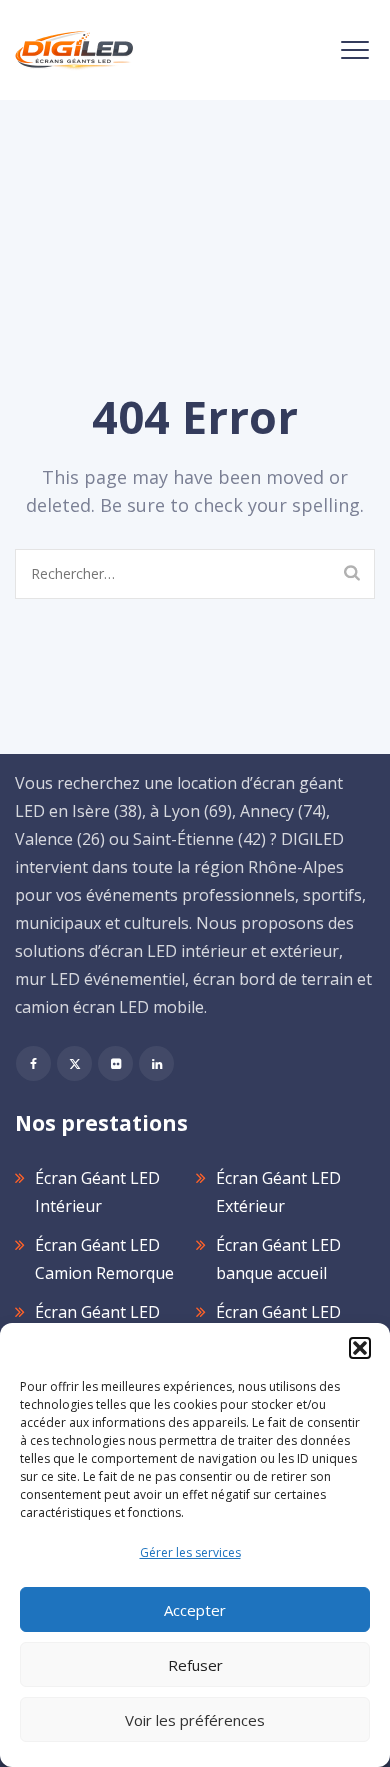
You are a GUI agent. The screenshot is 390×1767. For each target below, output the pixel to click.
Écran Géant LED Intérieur (97, 1192)
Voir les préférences (195, 1720)
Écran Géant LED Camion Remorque (104, 1259)
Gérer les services (190, 1552)
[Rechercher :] (195, 574)
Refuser (195, 1665)
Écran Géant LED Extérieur (278, 1192)
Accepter (195, 1610)
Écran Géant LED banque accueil (278, 1259)
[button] (360, 1348)
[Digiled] (74, 50)
